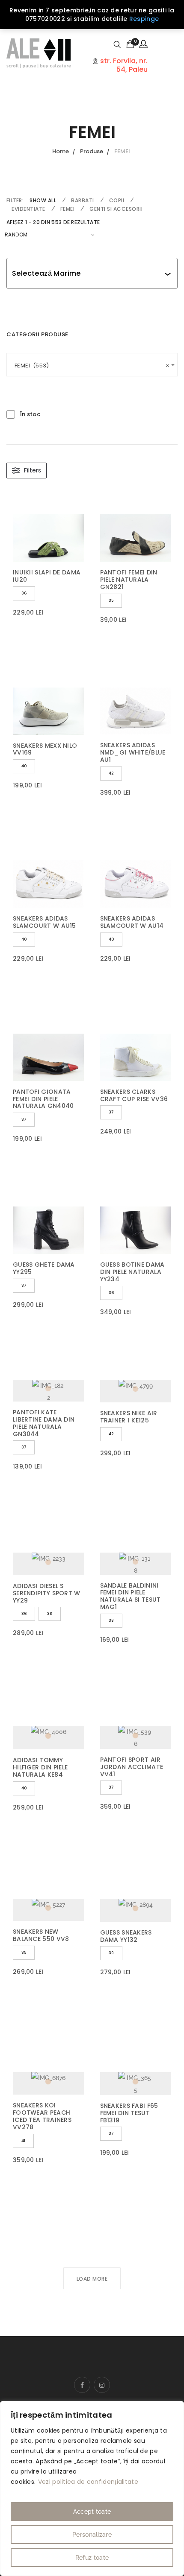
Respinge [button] (144, 19)
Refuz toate (92, 2558)
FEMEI (68, 209)
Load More (92, 2279)
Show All (43, 200)
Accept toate (92, 2512)
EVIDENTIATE (28, 209)
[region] (92, 2489)
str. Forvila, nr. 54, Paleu (123, 65)
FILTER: (15, 200)
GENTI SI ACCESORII (116, 209)
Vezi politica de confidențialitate (88, 2482)
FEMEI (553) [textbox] (92, 366)
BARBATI (83, 200)
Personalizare (92, 2535)
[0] (130, 44)
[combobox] (88, 273)
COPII (117, 200)
